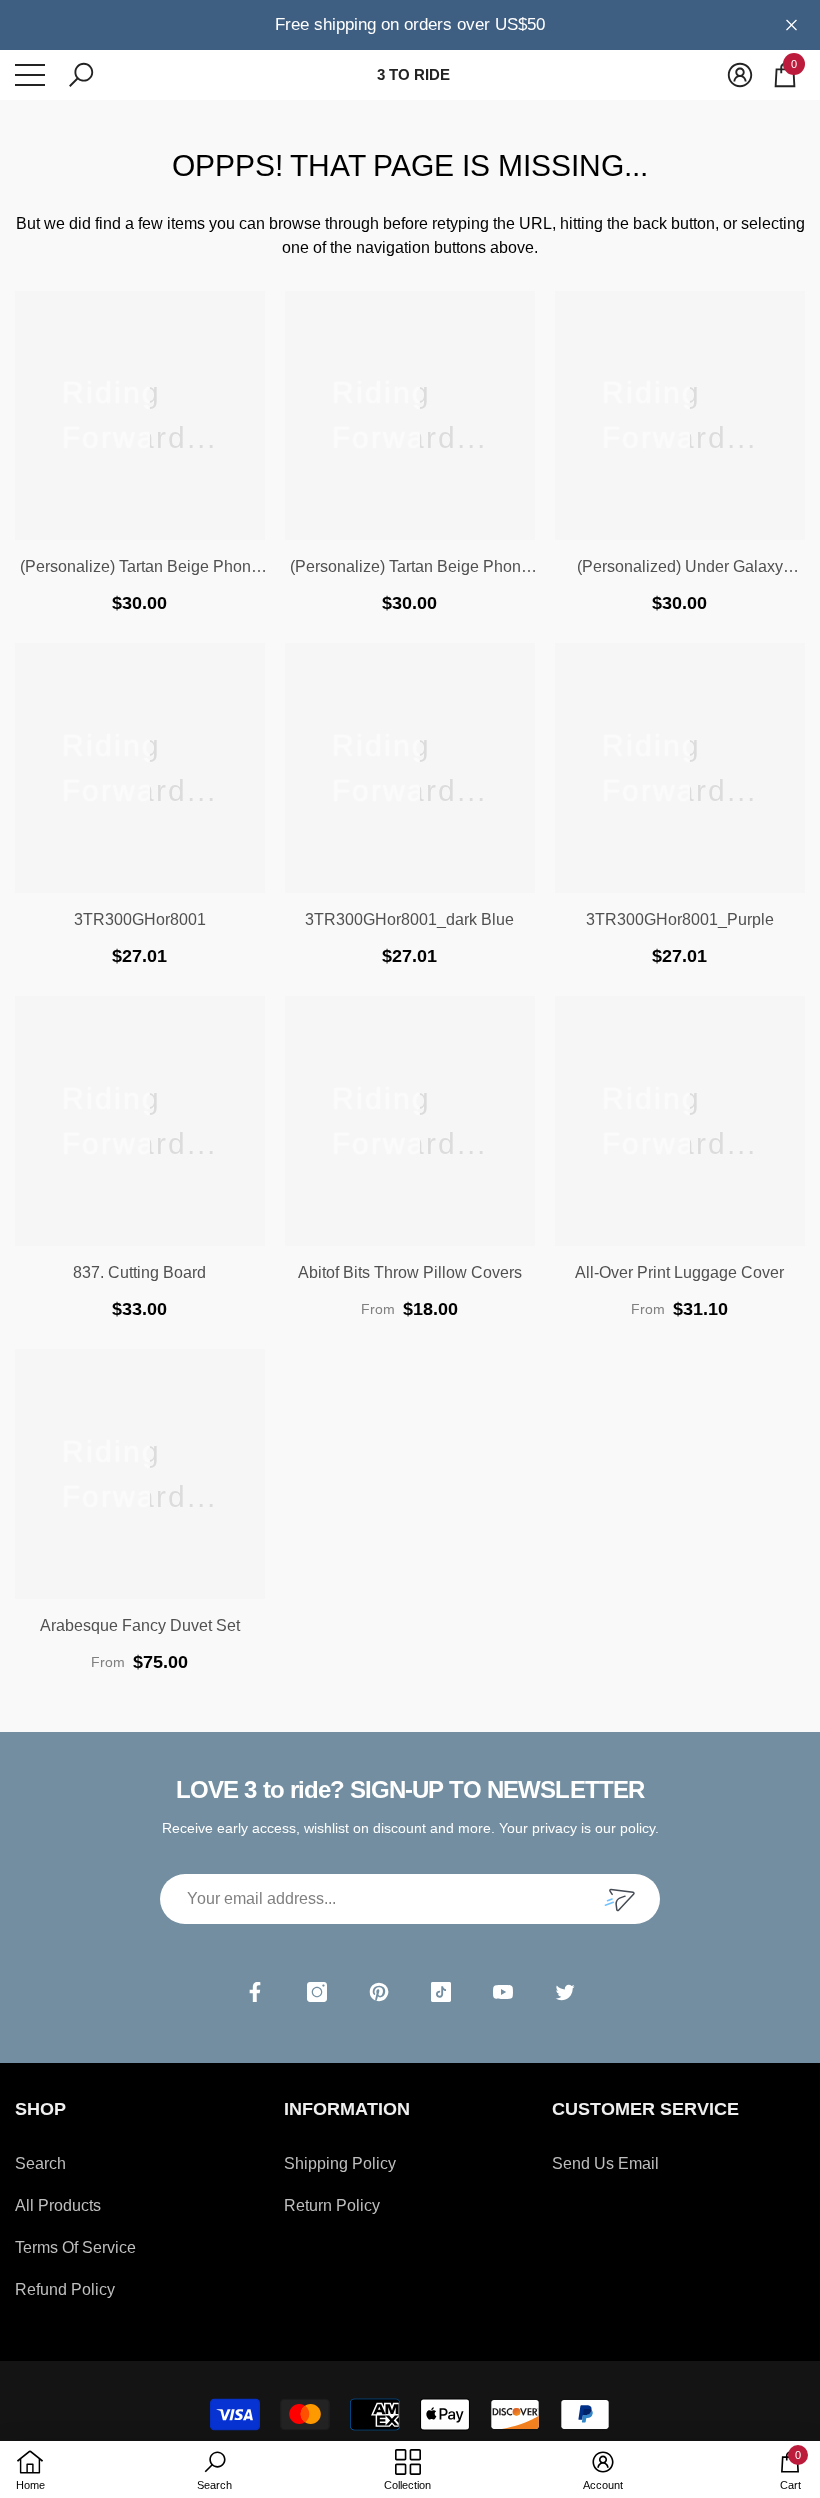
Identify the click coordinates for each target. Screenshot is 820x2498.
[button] (81, 75)
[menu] (30, 75)
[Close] (791, 24)
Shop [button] (40, 2109)
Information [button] (347, 2109)
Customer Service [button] (645, 2109)
